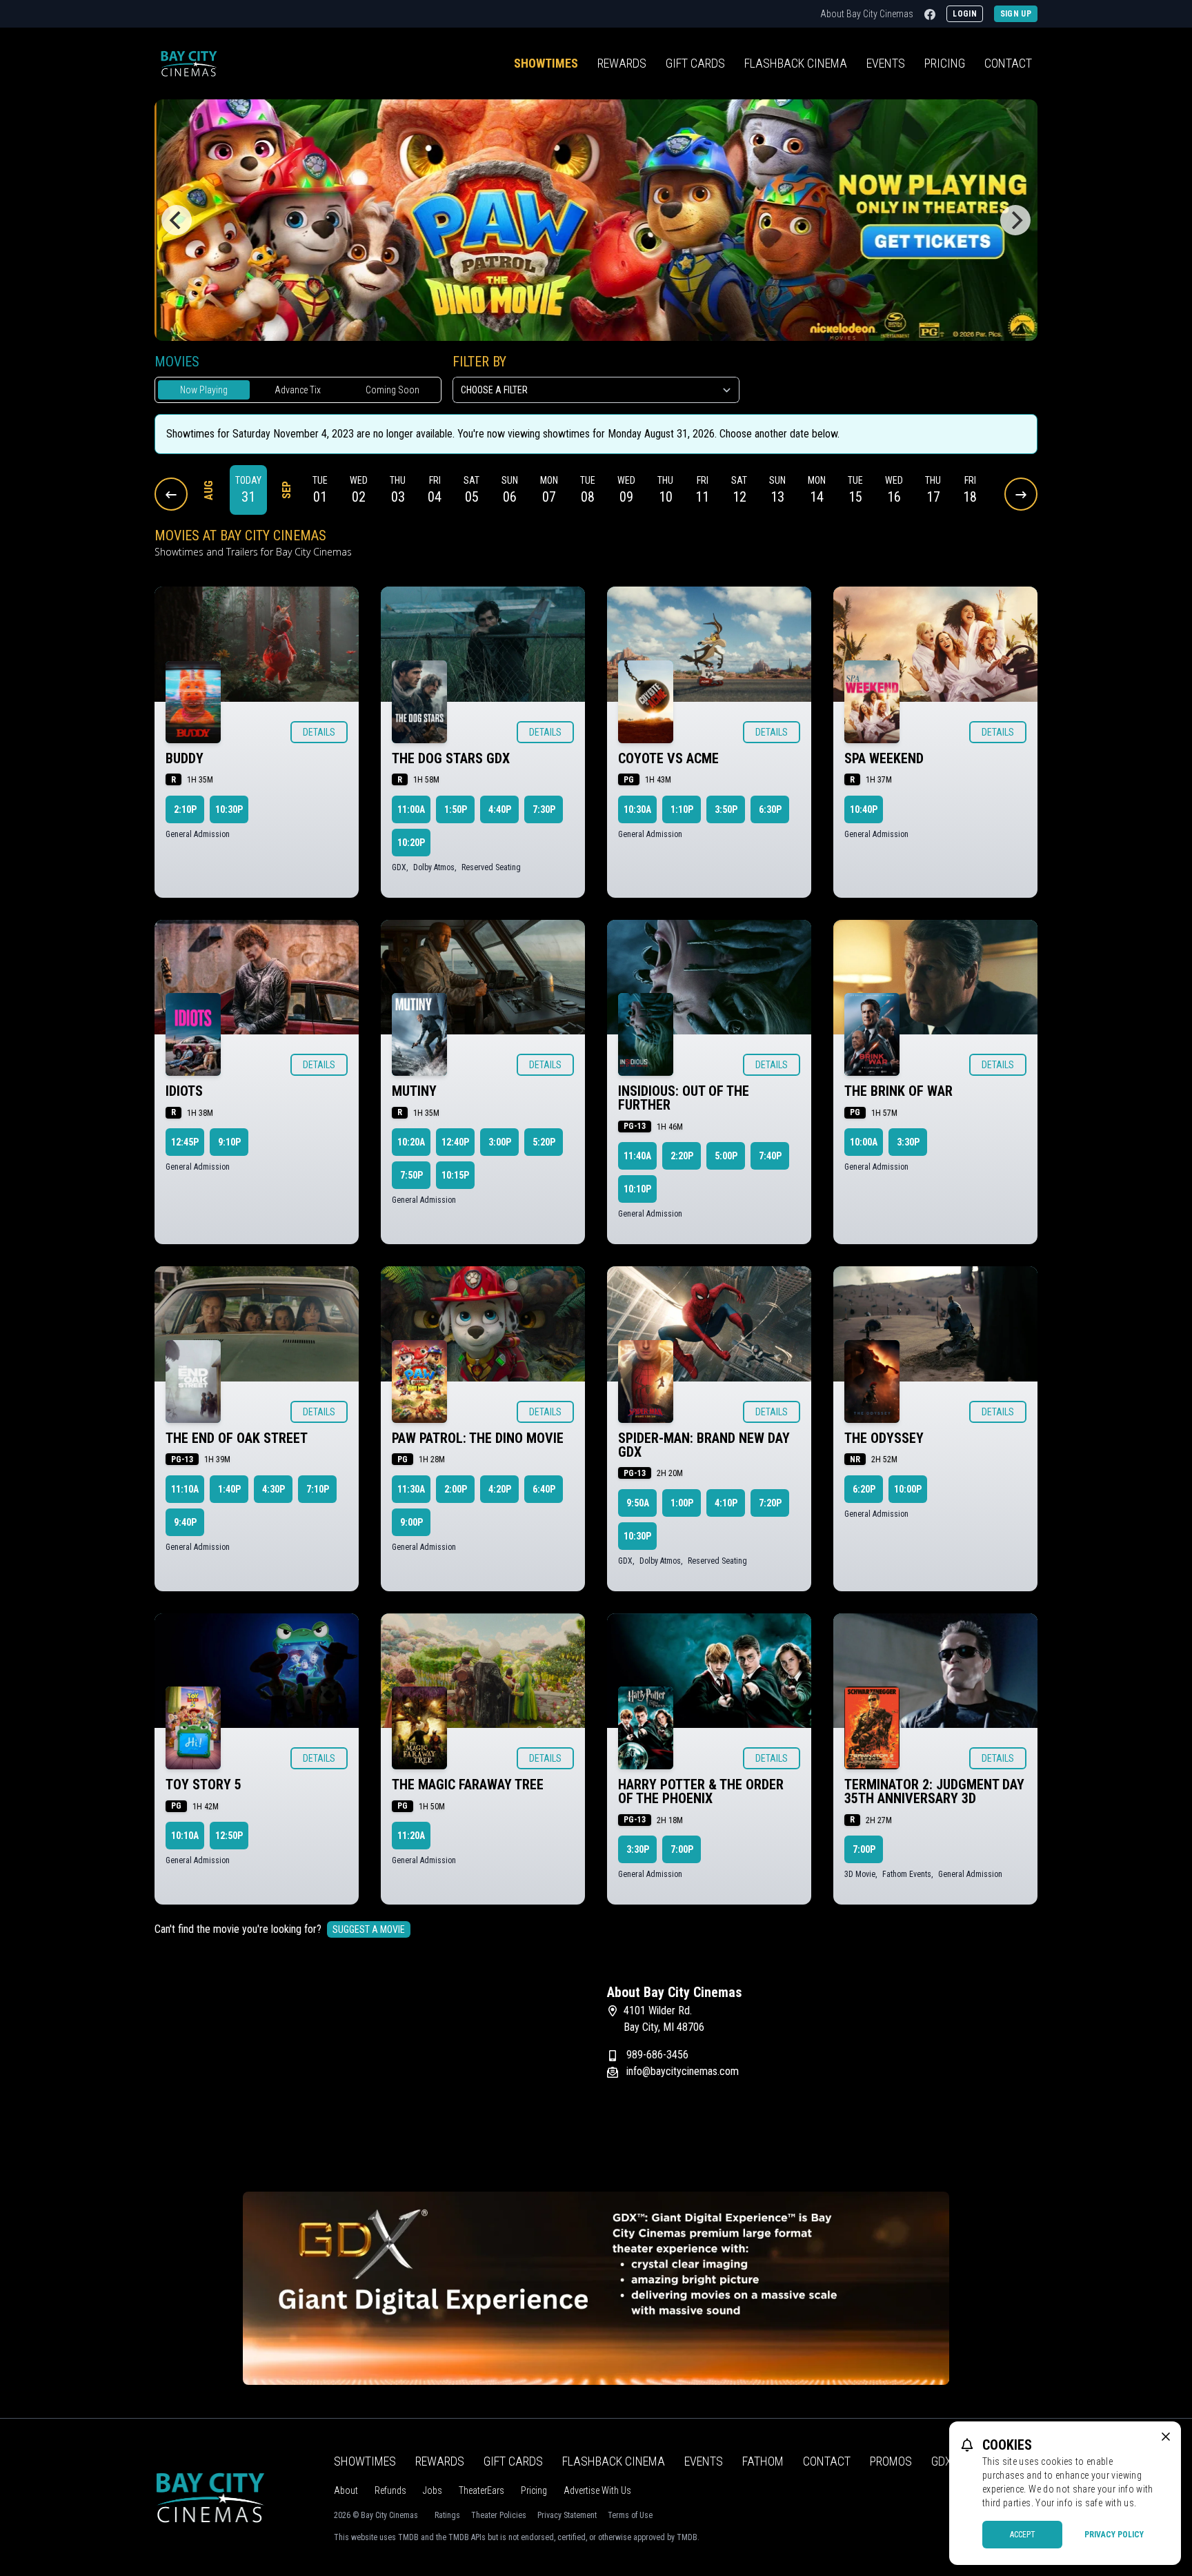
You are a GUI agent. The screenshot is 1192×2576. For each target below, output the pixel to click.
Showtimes (546, 63)
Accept (1023, 2535)
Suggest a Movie (369, 1929)
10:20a (411, 1142)
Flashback (796, 63)
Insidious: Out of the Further (684, 1098)
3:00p (500, 1142)
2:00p (456, 1489)
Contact (1008, 63)
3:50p (726, 809)
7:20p (770, 1503)
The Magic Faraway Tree (468, 1784)
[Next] (1015, 220)
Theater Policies (499, 2515)
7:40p (770, 1156)
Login (965, 14)
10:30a (637, 809)
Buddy (185, 758)
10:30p (229, 809)
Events (886, 63)
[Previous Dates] (171, 494)
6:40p (544, 1489)
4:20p (500, 1489)
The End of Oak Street (237, 1438)
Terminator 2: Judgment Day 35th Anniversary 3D (934, 1791)
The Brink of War (898, 1091)
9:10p (229, 1142)
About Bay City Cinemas (867, 14)
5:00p (726, 1156)
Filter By (479, 362)
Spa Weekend (884, 758)
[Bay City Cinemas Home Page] (189, 63)
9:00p (411, 1522)
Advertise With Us (597, 2490)
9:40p (185, 1522)
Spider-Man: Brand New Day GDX (704, 1445)
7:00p (682, 1849)
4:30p (274, 1489)
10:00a (864, 1142)
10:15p (455, 1175)
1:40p (229, 1489)
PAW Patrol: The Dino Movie (478, 1438)
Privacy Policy (1114, 2535)
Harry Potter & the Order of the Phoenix (701, 1791)
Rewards (622, 63)
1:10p (682, 809)
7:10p (318, 1489)
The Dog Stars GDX (451, 758)
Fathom (763, 2461)
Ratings (447, 2515)
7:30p (544, 809)
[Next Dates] (1021, 494)
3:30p (908, 1142)
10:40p (864, 809)
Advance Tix (298, 390)
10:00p (908, 1489)
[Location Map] (370, 2070)
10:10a (185, 1836)
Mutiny (414, 1091)
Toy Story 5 (203, 1784)
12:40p (455, 1142)
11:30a (411, 1489)
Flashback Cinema (614, 2461)
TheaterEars (481, 2490)
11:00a (411, 809)
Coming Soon (393, 390)
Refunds (390, 2490)
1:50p (456, 809)
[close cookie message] (1166, 2437)
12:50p (229, 1836)
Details (319, 732)
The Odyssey (884, 1438)
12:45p (185, 1142)
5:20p (544, 1142)
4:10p (726, 1503)
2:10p (185, 809)
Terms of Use (630, 2515)
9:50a (638, 1503)
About (346, 2490)
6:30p (770, 809)
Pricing (945, 63)
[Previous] (177, 220)
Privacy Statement (567, 2515)
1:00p (682, 1503)
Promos (891, 2461)
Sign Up (1016, 14)
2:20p (682, 1156)
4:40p (500, 809)
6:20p (864, 1489)
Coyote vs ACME (668, 758)
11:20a (411, 1836)
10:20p (411, 843)
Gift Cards (695, 63)
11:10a (185, 1489)
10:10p (637, 1189)
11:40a (637, 1156)
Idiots (184, 1091)
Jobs (433, 2490)
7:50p (411, 1175)
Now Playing (204, 390)
